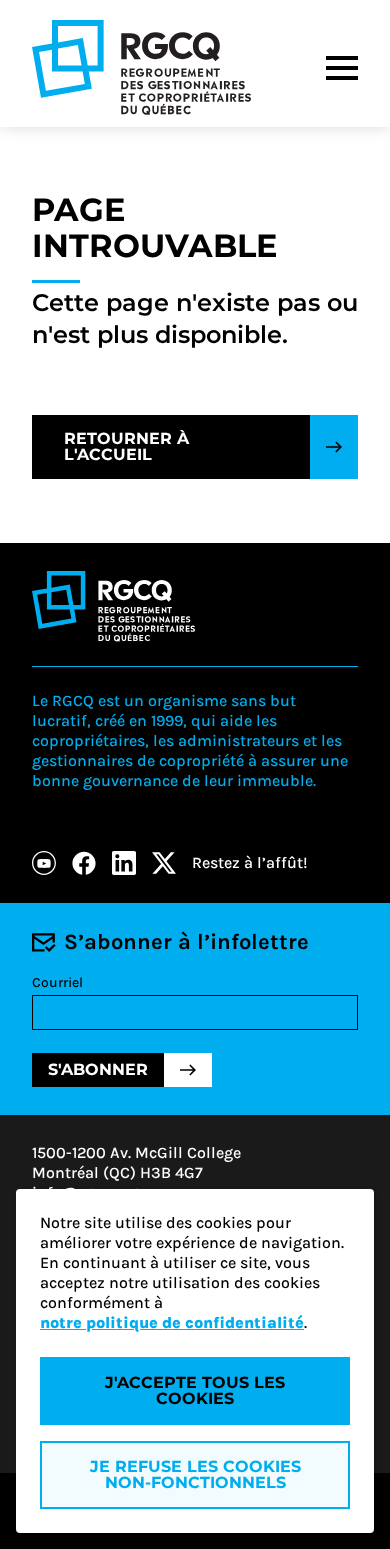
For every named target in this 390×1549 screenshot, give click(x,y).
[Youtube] (44, 863)
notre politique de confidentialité (172, 1322)
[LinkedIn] (124, 863)
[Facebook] (84, 863)
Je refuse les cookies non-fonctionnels (195, 1474)
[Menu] (342, 68)
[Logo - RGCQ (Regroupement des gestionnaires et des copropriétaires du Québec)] (141, 67)
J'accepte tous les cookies (195, 1390)
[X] (164, 863)
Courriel (57, 982)
